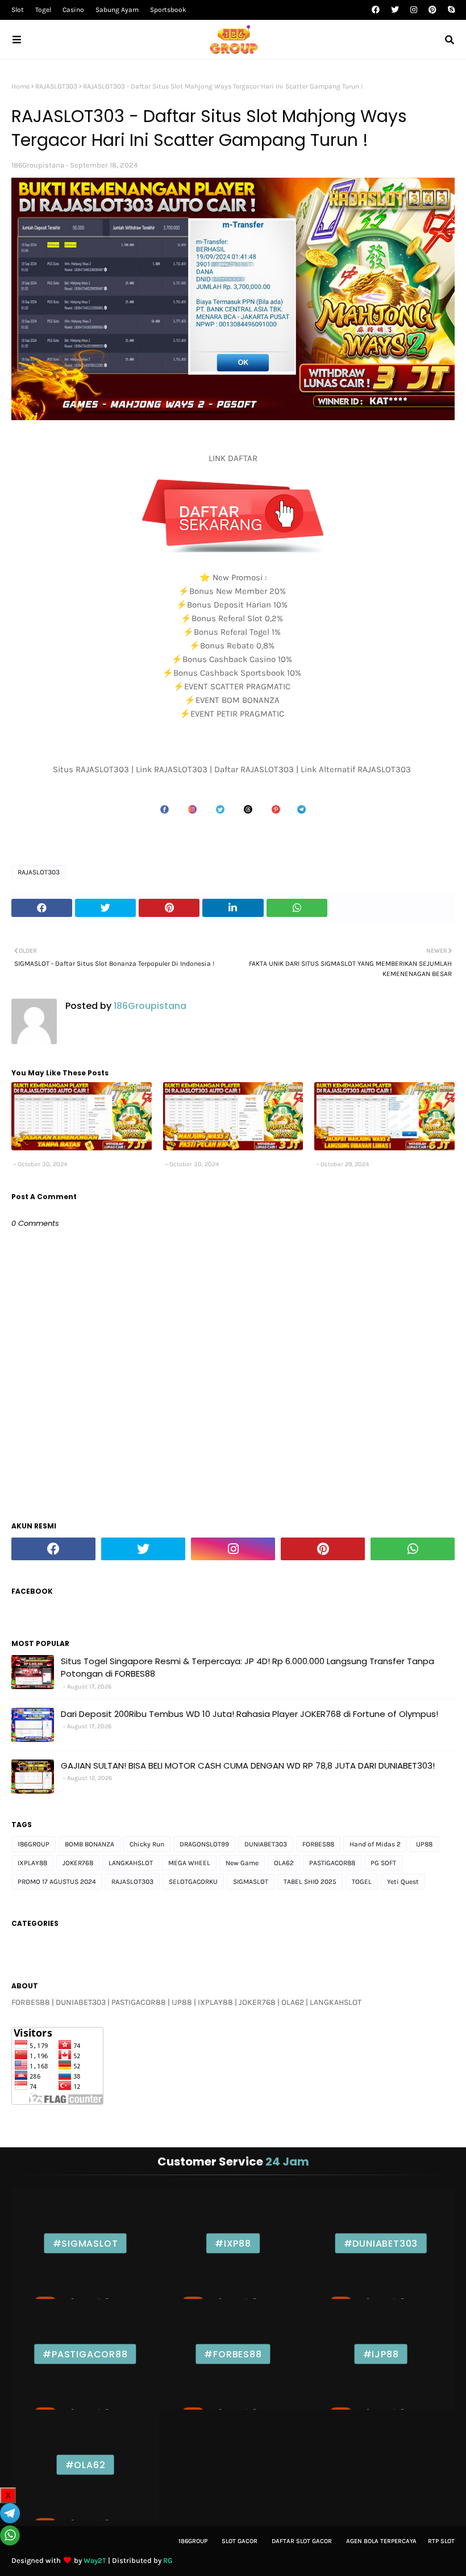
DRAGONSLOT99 (204, 1844)
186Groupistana (38, 165)
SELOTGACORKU (193, 1882)
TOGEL (362, 1882)
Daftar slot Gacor (302, 2541)
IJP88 (424, 1844)
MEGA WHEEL (189, 1863)
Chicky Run (147, 1844)
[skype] (450, 10)
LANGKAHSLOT (131, 1863)
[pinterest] (432, 10)
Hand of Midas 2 (375, 1844)
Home (20, 86)
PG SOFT (383, 1863)
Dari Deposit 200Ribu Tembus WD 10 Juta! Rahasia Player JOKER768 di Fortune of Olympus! (249, 1714)
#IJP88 (381, 2354)
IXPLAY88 (32, 1863)
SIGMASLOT (251, 1882)
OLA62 (284, 1863)
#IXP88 (233, 2244)
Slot (18, 10)
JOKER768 (78, 1863)
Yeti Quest (403, 1882)
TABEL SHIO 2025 (310, 1882)
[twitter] (395, 10)
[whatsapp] (413, 1549)
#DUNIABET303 (381, 2244)
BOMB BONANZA (90, 1844)
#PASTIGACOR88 (85, 2354)
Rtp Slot (441, 2541)
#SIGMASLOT (86, 2244)
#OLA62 (86, 2465)
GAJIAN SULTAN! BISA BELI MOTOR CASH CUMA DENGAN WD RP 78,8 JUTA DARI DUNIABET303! (248, 1765)
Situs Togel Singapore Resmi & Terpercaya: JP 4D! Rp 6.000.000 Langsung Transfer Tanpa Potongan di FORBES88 (247, 1668)
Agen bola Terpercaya (381, 2541)
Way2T (95, 2560)
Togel (43, 10)
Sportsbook (168, 10)
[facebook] (376, 10)
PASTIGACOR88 (332, 1863)
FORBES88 (318, 1844)
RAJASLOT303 (56, 86)
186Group (193, 2541)
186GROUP (34, 1844)
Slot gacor (240, 2541)
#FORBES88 (233, 2354)
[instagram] (414, 10)
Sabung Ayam (117, 10)
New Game (242, 1863)
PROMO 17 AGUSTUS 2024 (57, 1882)
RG (168, 2560)
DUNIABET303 (266, 1844)
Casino (73, 10)
